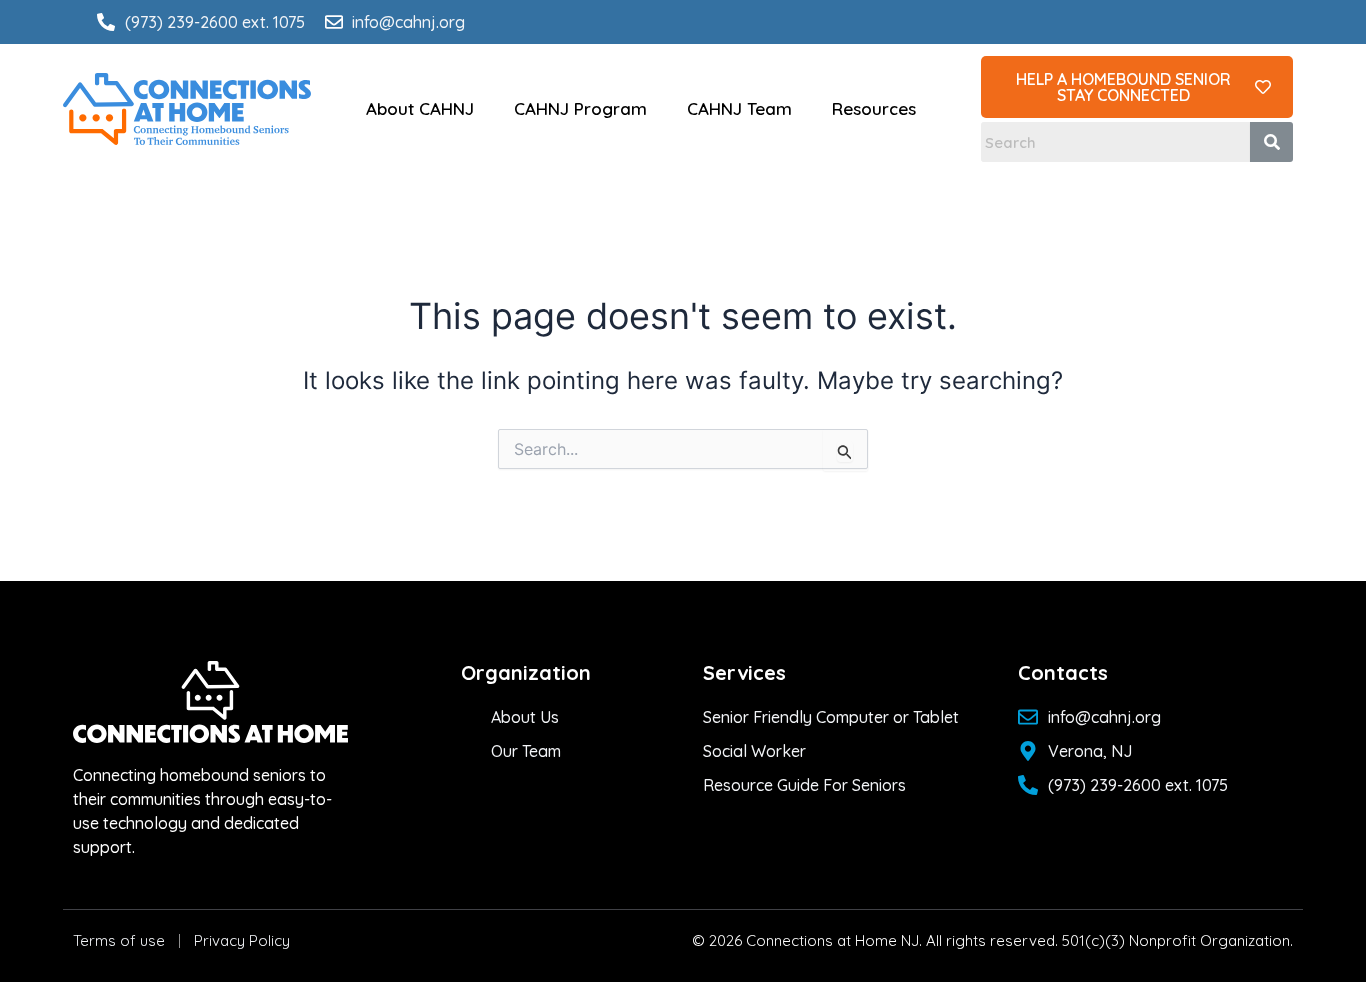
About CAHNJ (420, 109)
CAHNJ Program (580, 109)
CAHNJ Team (739, 109)
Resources (874, 109)
